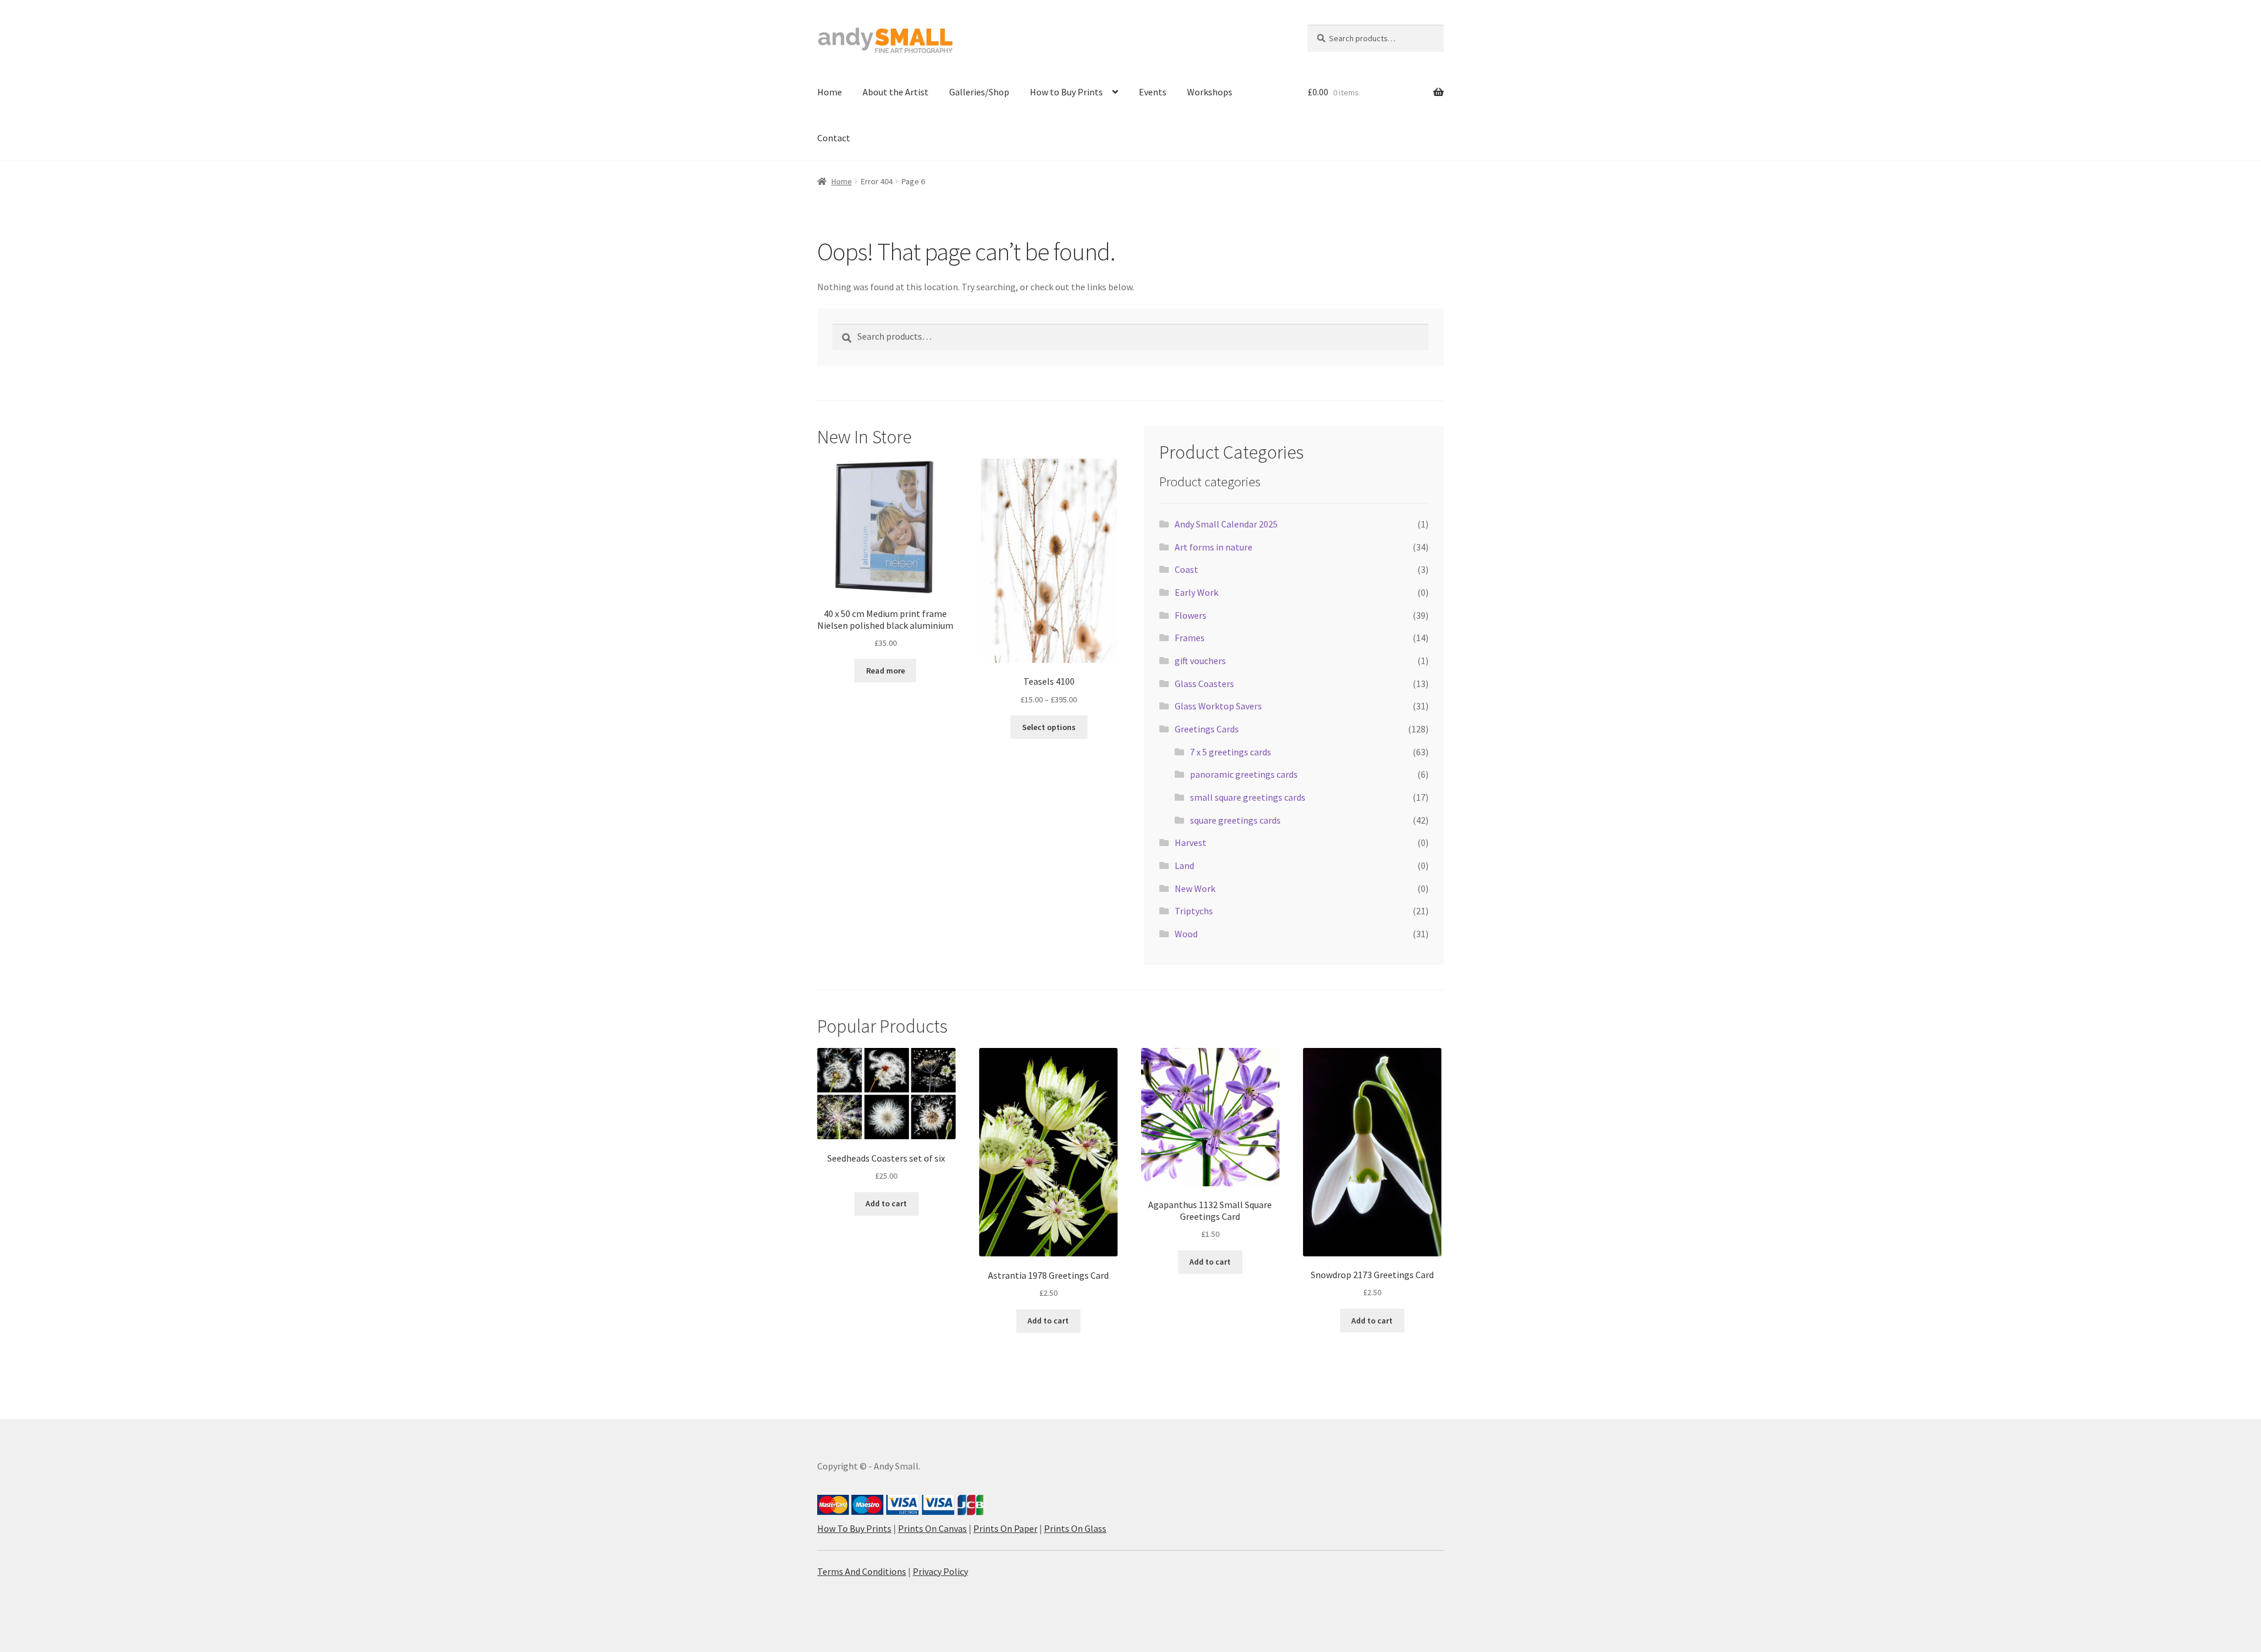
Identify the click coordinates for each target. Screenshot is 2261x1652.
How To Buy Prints (854, 1528)
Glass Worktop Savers (1218, 706)
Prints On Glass (1075, 1528)
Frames (1190, 638)
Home (830, 92)
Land (1184, 865)
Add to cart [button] (886, 1203)
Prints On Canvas (932, 1528)
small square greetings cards (1248, 797)
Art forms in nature (1214, 547)
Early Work (1196, 592)
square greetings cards (1235, 820)
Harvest (1191, 842)
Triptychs (1194, 911)
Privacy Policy (940, 1571)
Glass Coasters (1204, 684)
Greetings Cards (1207, 729)
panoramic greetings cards (1244, 774)
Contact (834, 138)
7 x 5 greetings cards (1231, 752)
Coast (1186, 569)
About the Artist (896, 92)
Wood (1186, 934)
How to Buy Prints (1066, 92)
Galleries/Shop (979, 92)
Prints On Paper (1005, 1528)
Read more (886, 671)
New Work (1195, 888)
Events (1153, 92)
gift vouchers (1200, 661)
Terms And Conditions (862, 1571)
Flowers (1191, 615)
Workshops (1210, 92)
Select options (1049, 727)
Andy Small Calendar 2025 (1226, 524)
